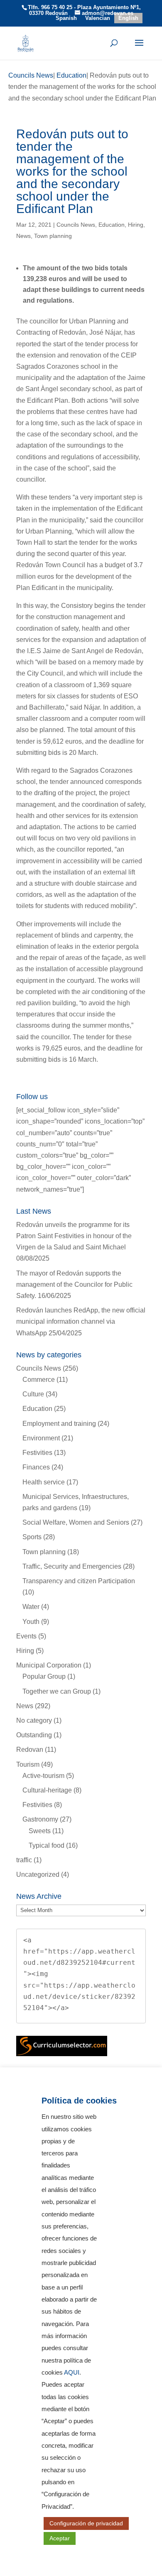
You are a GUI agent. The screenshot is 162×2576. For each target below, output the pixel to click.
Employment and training (59, 1424)
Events (26, 1636)
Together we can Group (57, 1691)
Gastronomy (40, 1819)
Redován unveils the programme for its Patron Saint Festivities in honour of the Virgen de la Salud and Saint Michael (74, 1236)
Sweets (40, 1831)
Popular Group (44, 1676)
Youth (31, 1622)
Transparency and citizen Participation (79, 1581)
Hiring (136, 225)
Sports (32, 1537)
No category (34, 1720)
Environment (41, 1438)
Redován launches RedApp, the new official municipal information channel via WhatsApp (81, 1321)
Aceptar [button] (60, 2538)
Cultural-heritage (47, 1790)
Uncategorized (38, 1874)
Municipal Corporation (49, 1665)
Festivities (37, 1453)
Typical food (47, 1845)
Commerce (39, 1380)
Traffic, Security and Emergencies (72, 1566)
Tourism (28, 1764)
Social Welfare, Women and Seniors (76, 1522)
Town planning (53, 236)
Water (31, 1607)
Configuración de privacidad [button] (86, 2523)
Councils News (76, 225)
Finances (36, 1467)
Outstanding (34, 1735)
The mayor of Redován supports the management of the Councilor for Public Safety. (74, 1284)
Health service (44, 1482)
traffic (24, 1860)
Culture (33, 1394)
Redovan (30, 1750)
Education (112, 225)
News (23, 236)
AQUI (72, 2373)
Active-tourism (43, 1776)
